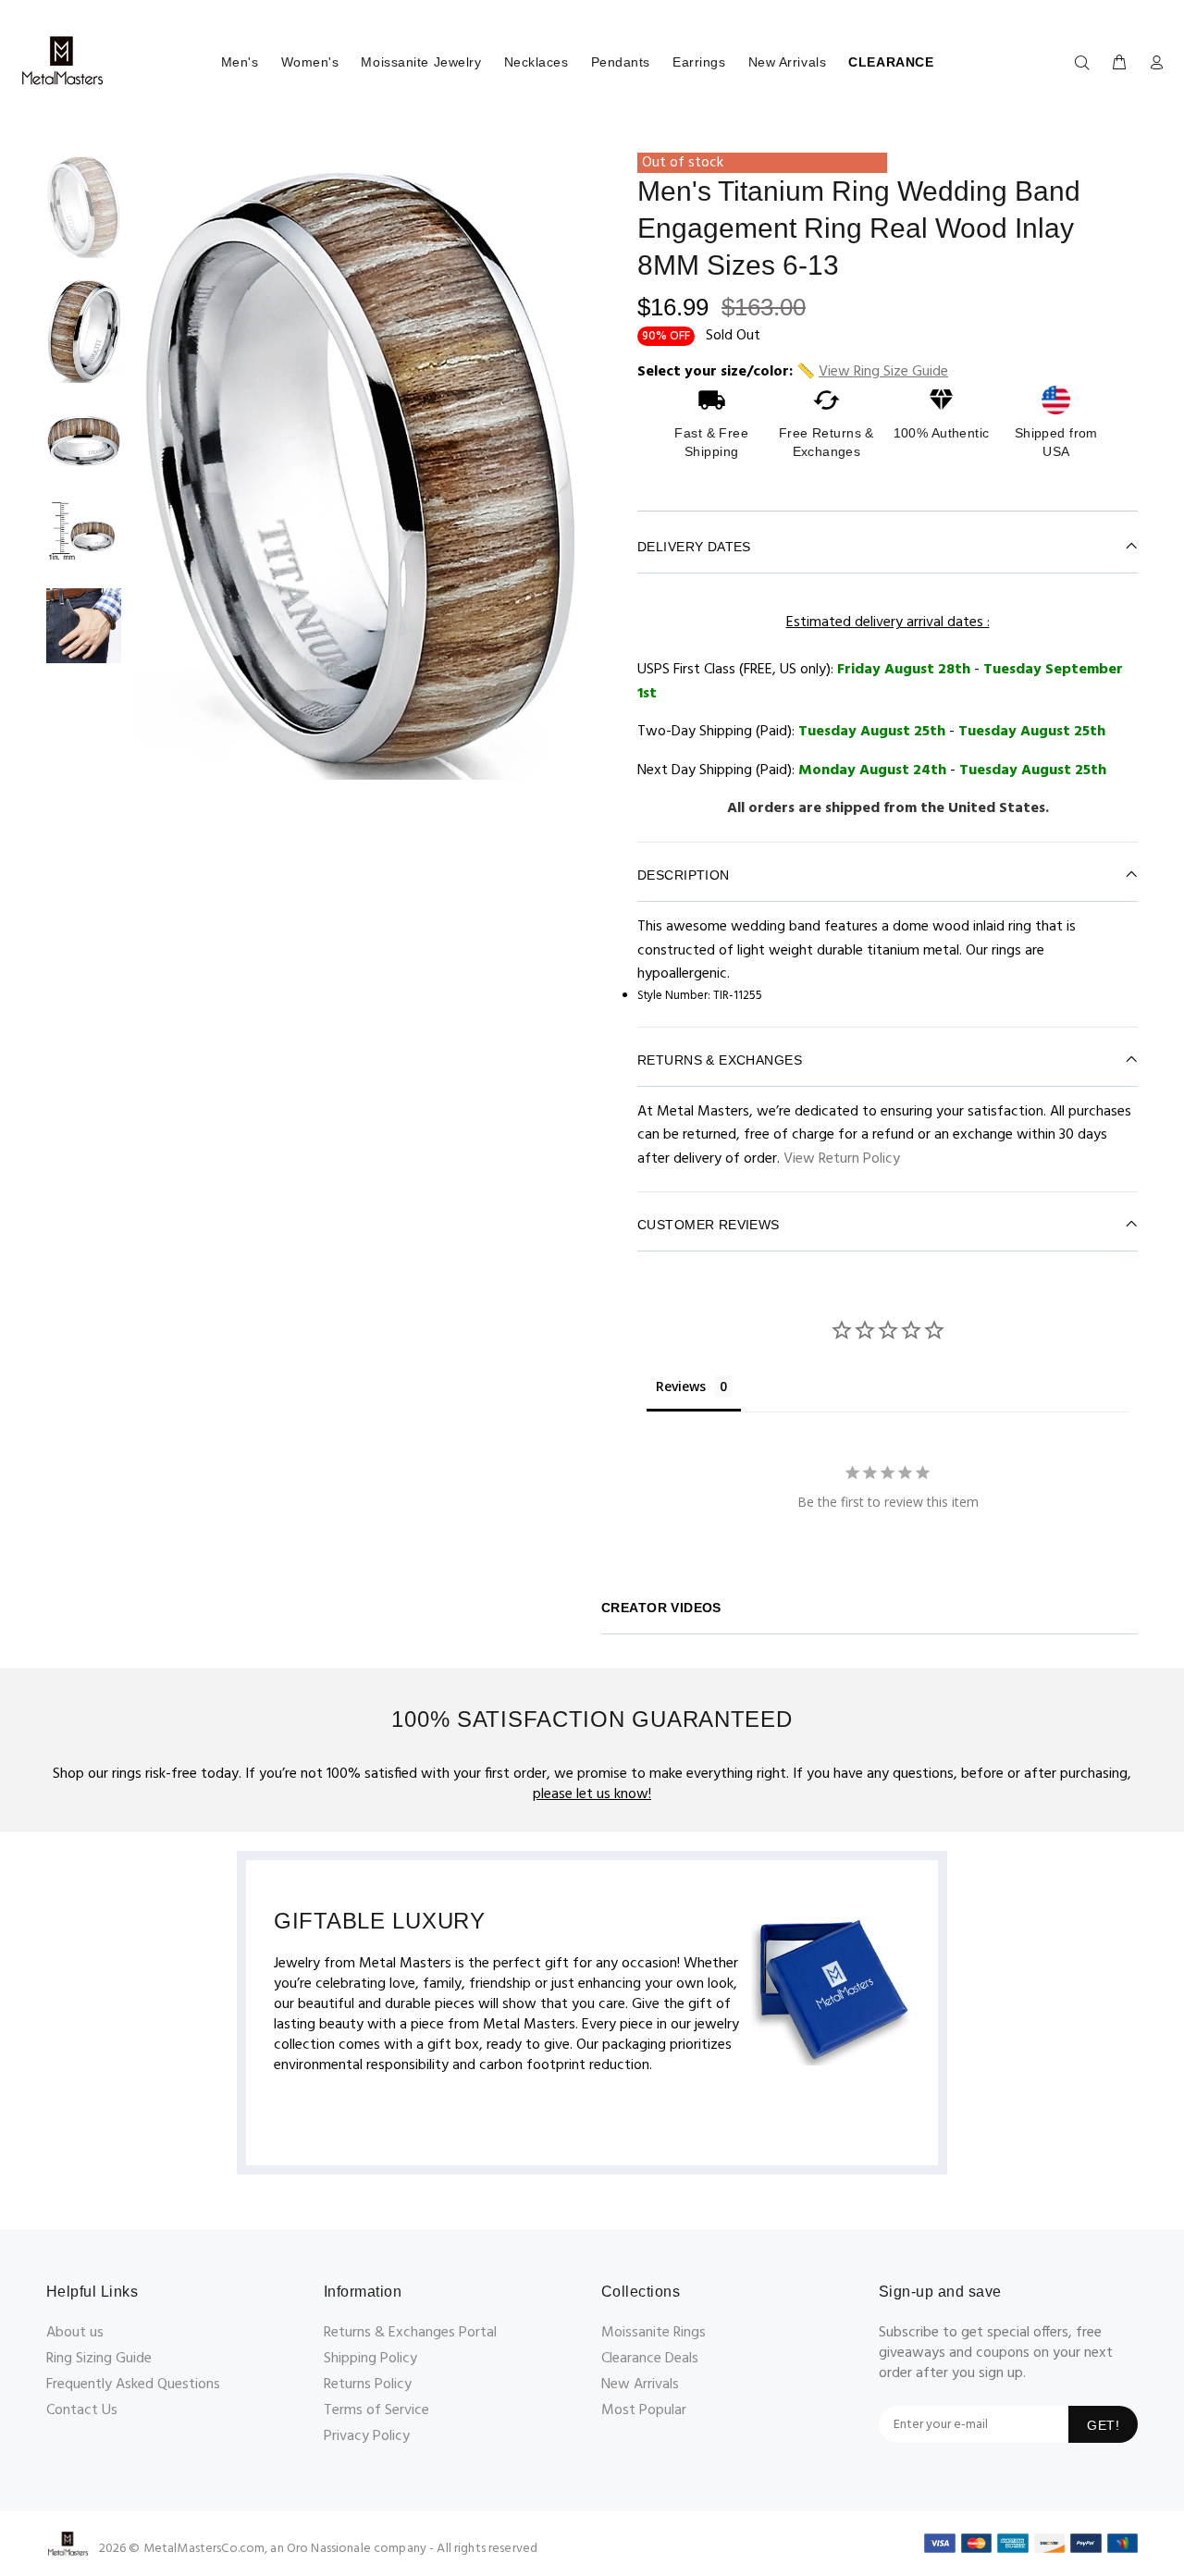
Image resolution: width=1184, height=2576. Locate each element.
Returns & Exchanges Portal (410, 2333)
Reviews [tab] (681, 1386)
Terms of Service (376, 2410)
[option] (84, 215)
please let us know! (592, 1794)
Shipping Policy (370, 2359)
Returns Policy (368, 2385)
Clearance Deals (650, 2359)
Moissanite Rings (654, 2333)
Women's (310, 62)
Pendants (621, 62)
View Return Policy (842, 1159)
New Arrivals (788, 62)
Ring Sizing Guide (99, 2359)
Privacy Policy (367, 2436)
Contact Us (82, 2410)
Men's (240, 62)
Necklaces (536, 62)
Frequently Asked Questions (133, 2385)
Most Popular (644, 2410)
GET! (1103, 2425)
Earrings (699, 62)
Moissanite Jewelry (421, 62)
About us (75, 2333)
